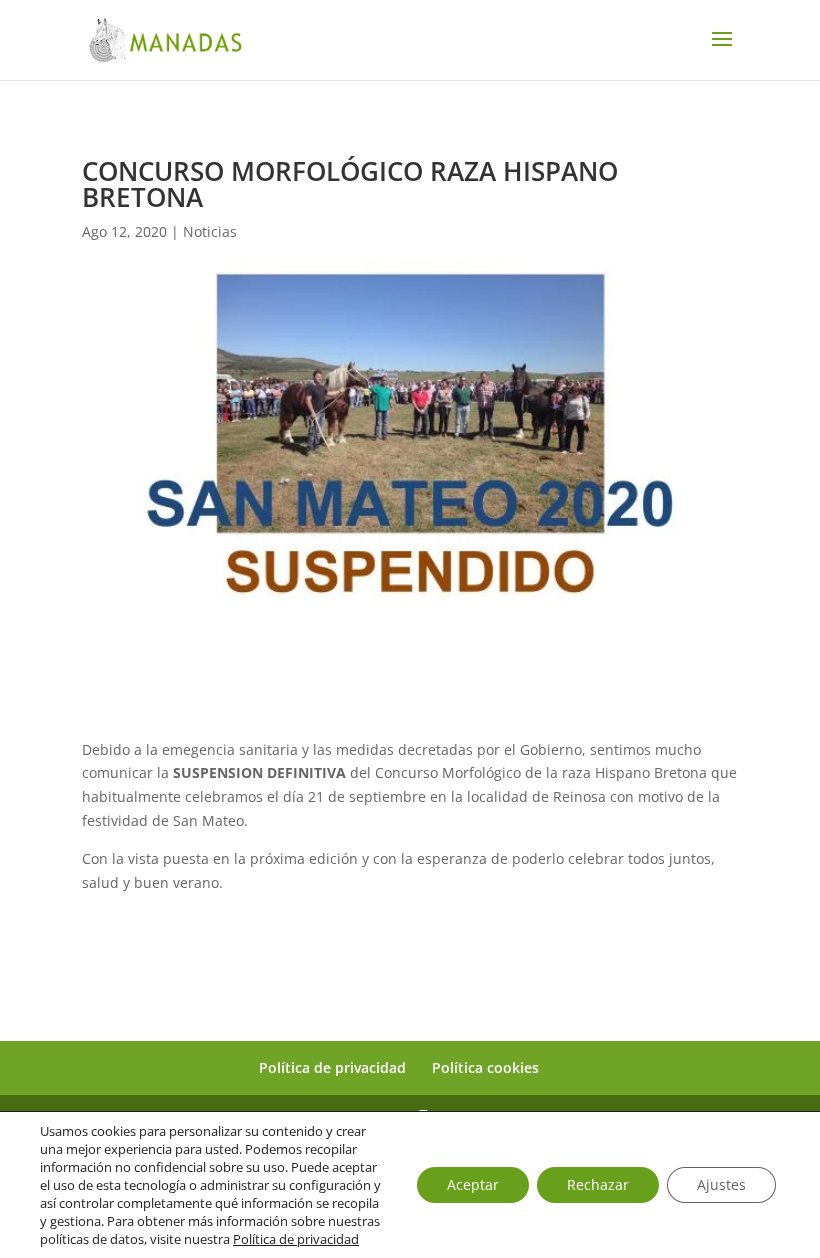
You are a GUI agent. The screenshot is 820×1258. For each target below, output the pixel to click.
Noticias (210, 231)
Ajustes (721, 1184)
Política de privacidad (332, 1067)
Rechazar (598, 1184)
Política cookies (485, 1067)
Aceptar (473, 1184)
